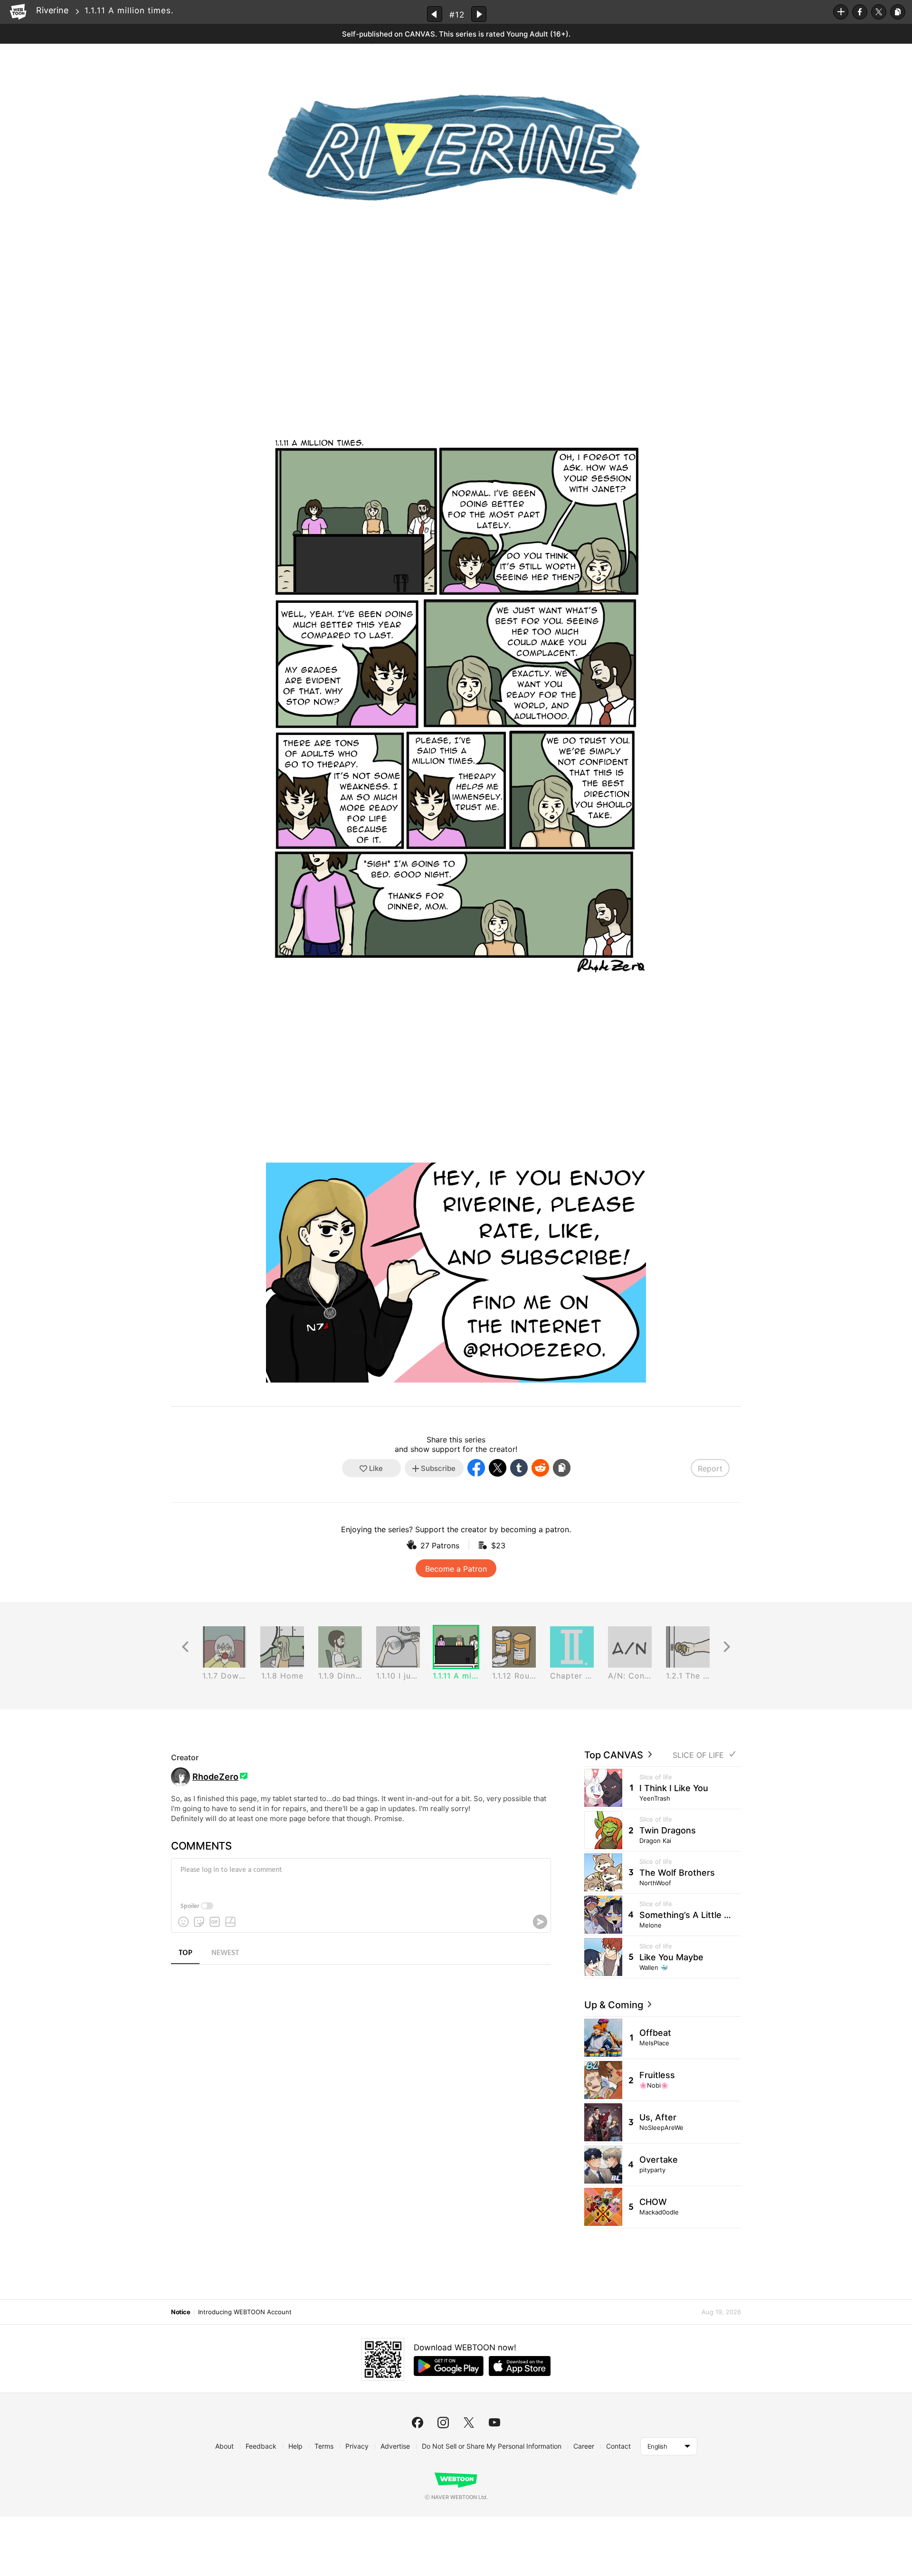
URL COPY (898, 12)
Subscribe (841, 12)
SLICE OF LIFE (698, 1755)
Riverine (52, 10)
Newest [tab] (225, 1953)
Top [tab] (185, 1953)
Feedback (261, 2446)
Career (584, 2446)
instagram (443, 2423)
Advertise (395, 2446)
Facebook (860, 12)
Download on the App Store (520, 2366)
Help (295, 2446)
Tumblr (519, 1468)
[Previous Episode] (435, 14)
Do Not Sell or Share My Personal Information (492, 2446)
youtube (494, 2423)
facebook (418, 2423)
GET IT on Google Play (449, 2366)
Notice (180, 2312)
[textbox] (360, 1877)
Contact (618, 2446)
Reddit (540, 1468)
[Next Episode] (479, 14)
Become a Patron (456, 1569)
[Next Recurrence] (727, 1647)
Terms (324, 2446)
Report (710, 1469)
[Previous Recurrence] (185, 1647)
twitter (469, 2423)
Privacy (357, 2446)
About (224, 2446)
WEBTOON (18, 12)
